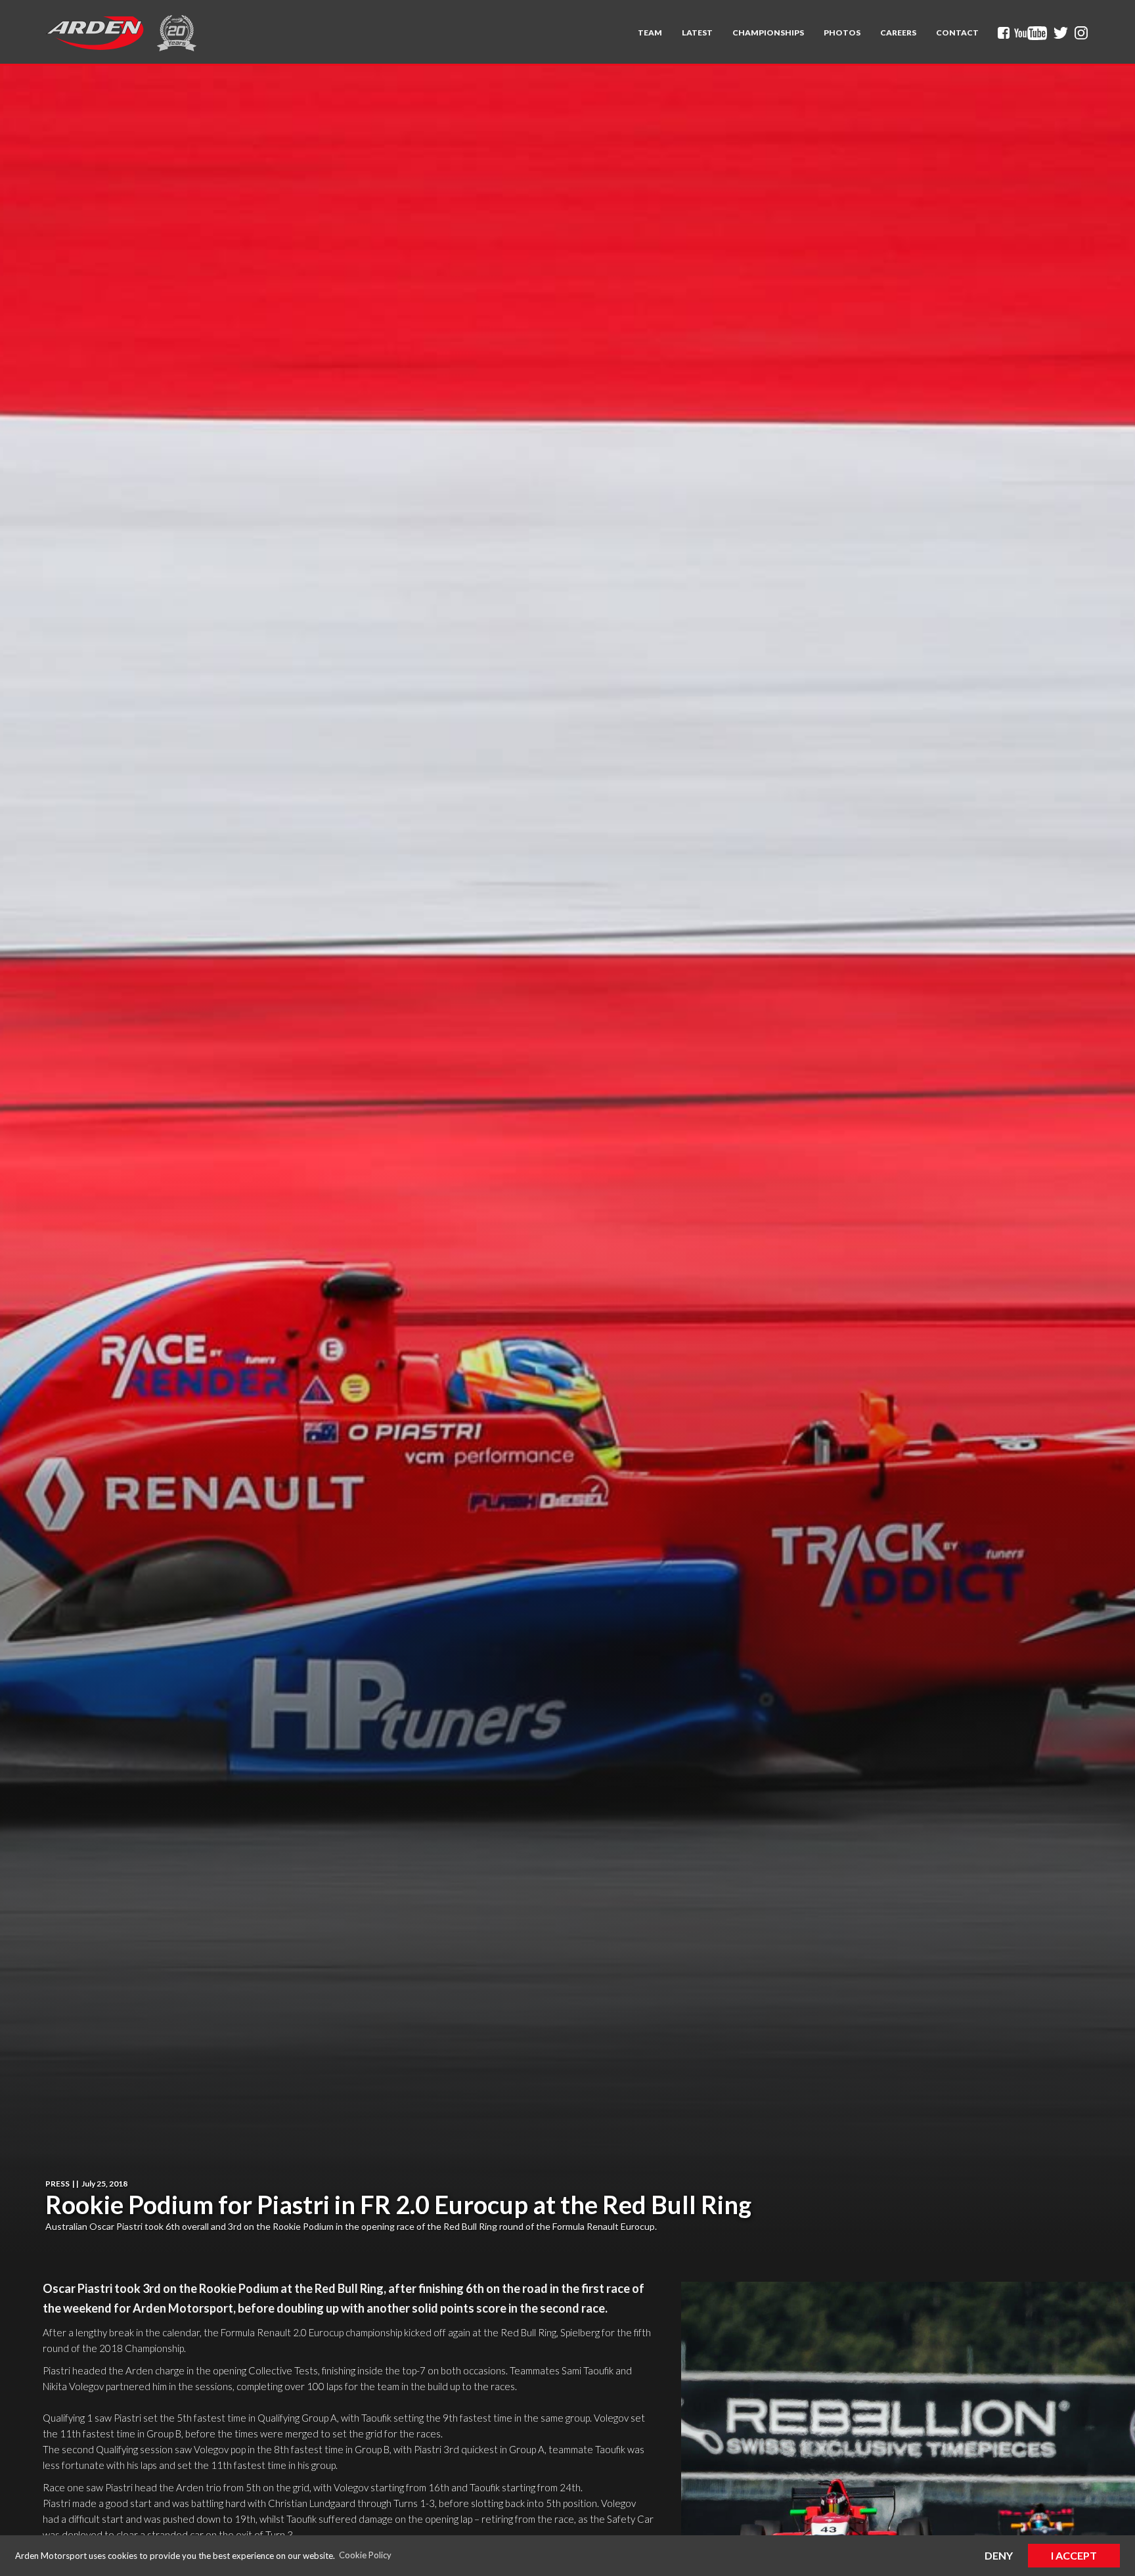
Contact (957, 33)
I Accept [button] (1074, 2555)
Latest (697, 33)
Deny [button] (999, 2555)
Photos (842, 33)
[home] (95, 33)
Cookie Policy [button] (365, 2555)
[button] (650, 33)
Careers (898, 33)
